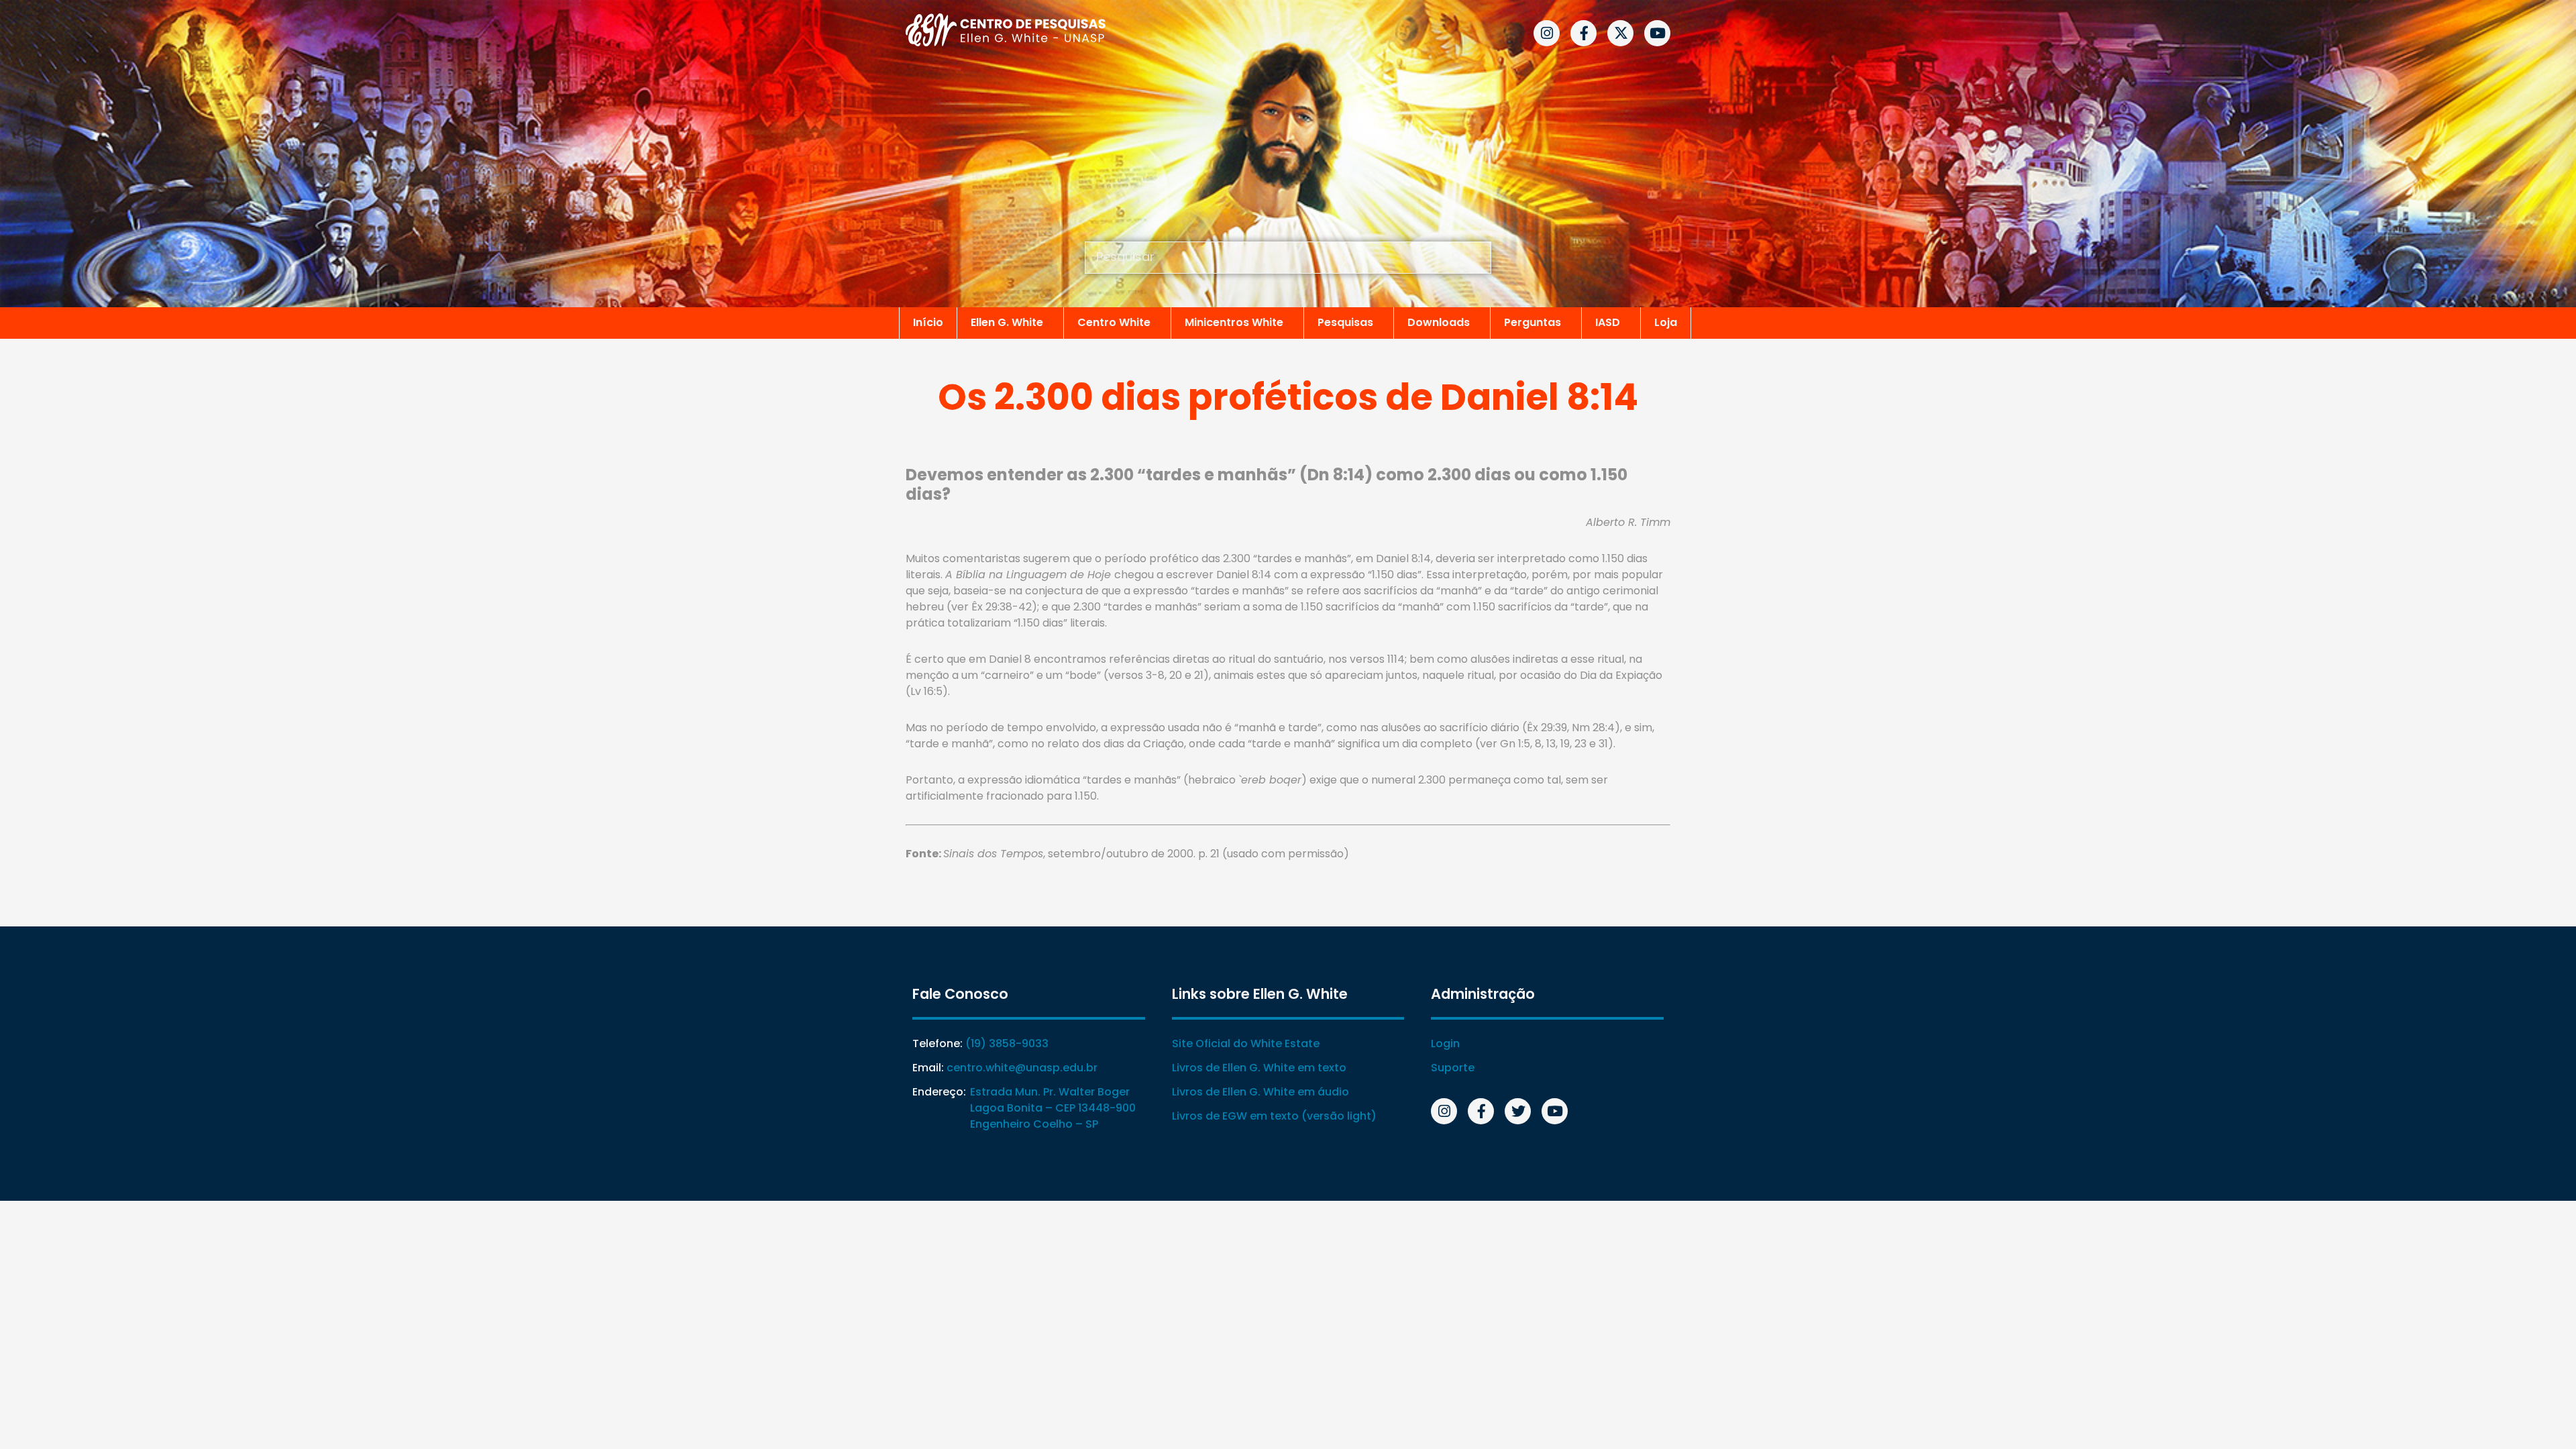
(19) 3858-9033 (1007, 1043)
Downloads (1439, 322)
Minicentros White (1234, 322)
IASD (1608, 322)
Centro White (1114, 322)
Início (928, 322)
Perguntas (1533, 322)
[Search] (1457, 258)
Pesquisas (1345, 322)
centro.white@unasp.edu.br (1022, 1068)
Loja (1666, 322)
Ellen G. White (1007, 322)
